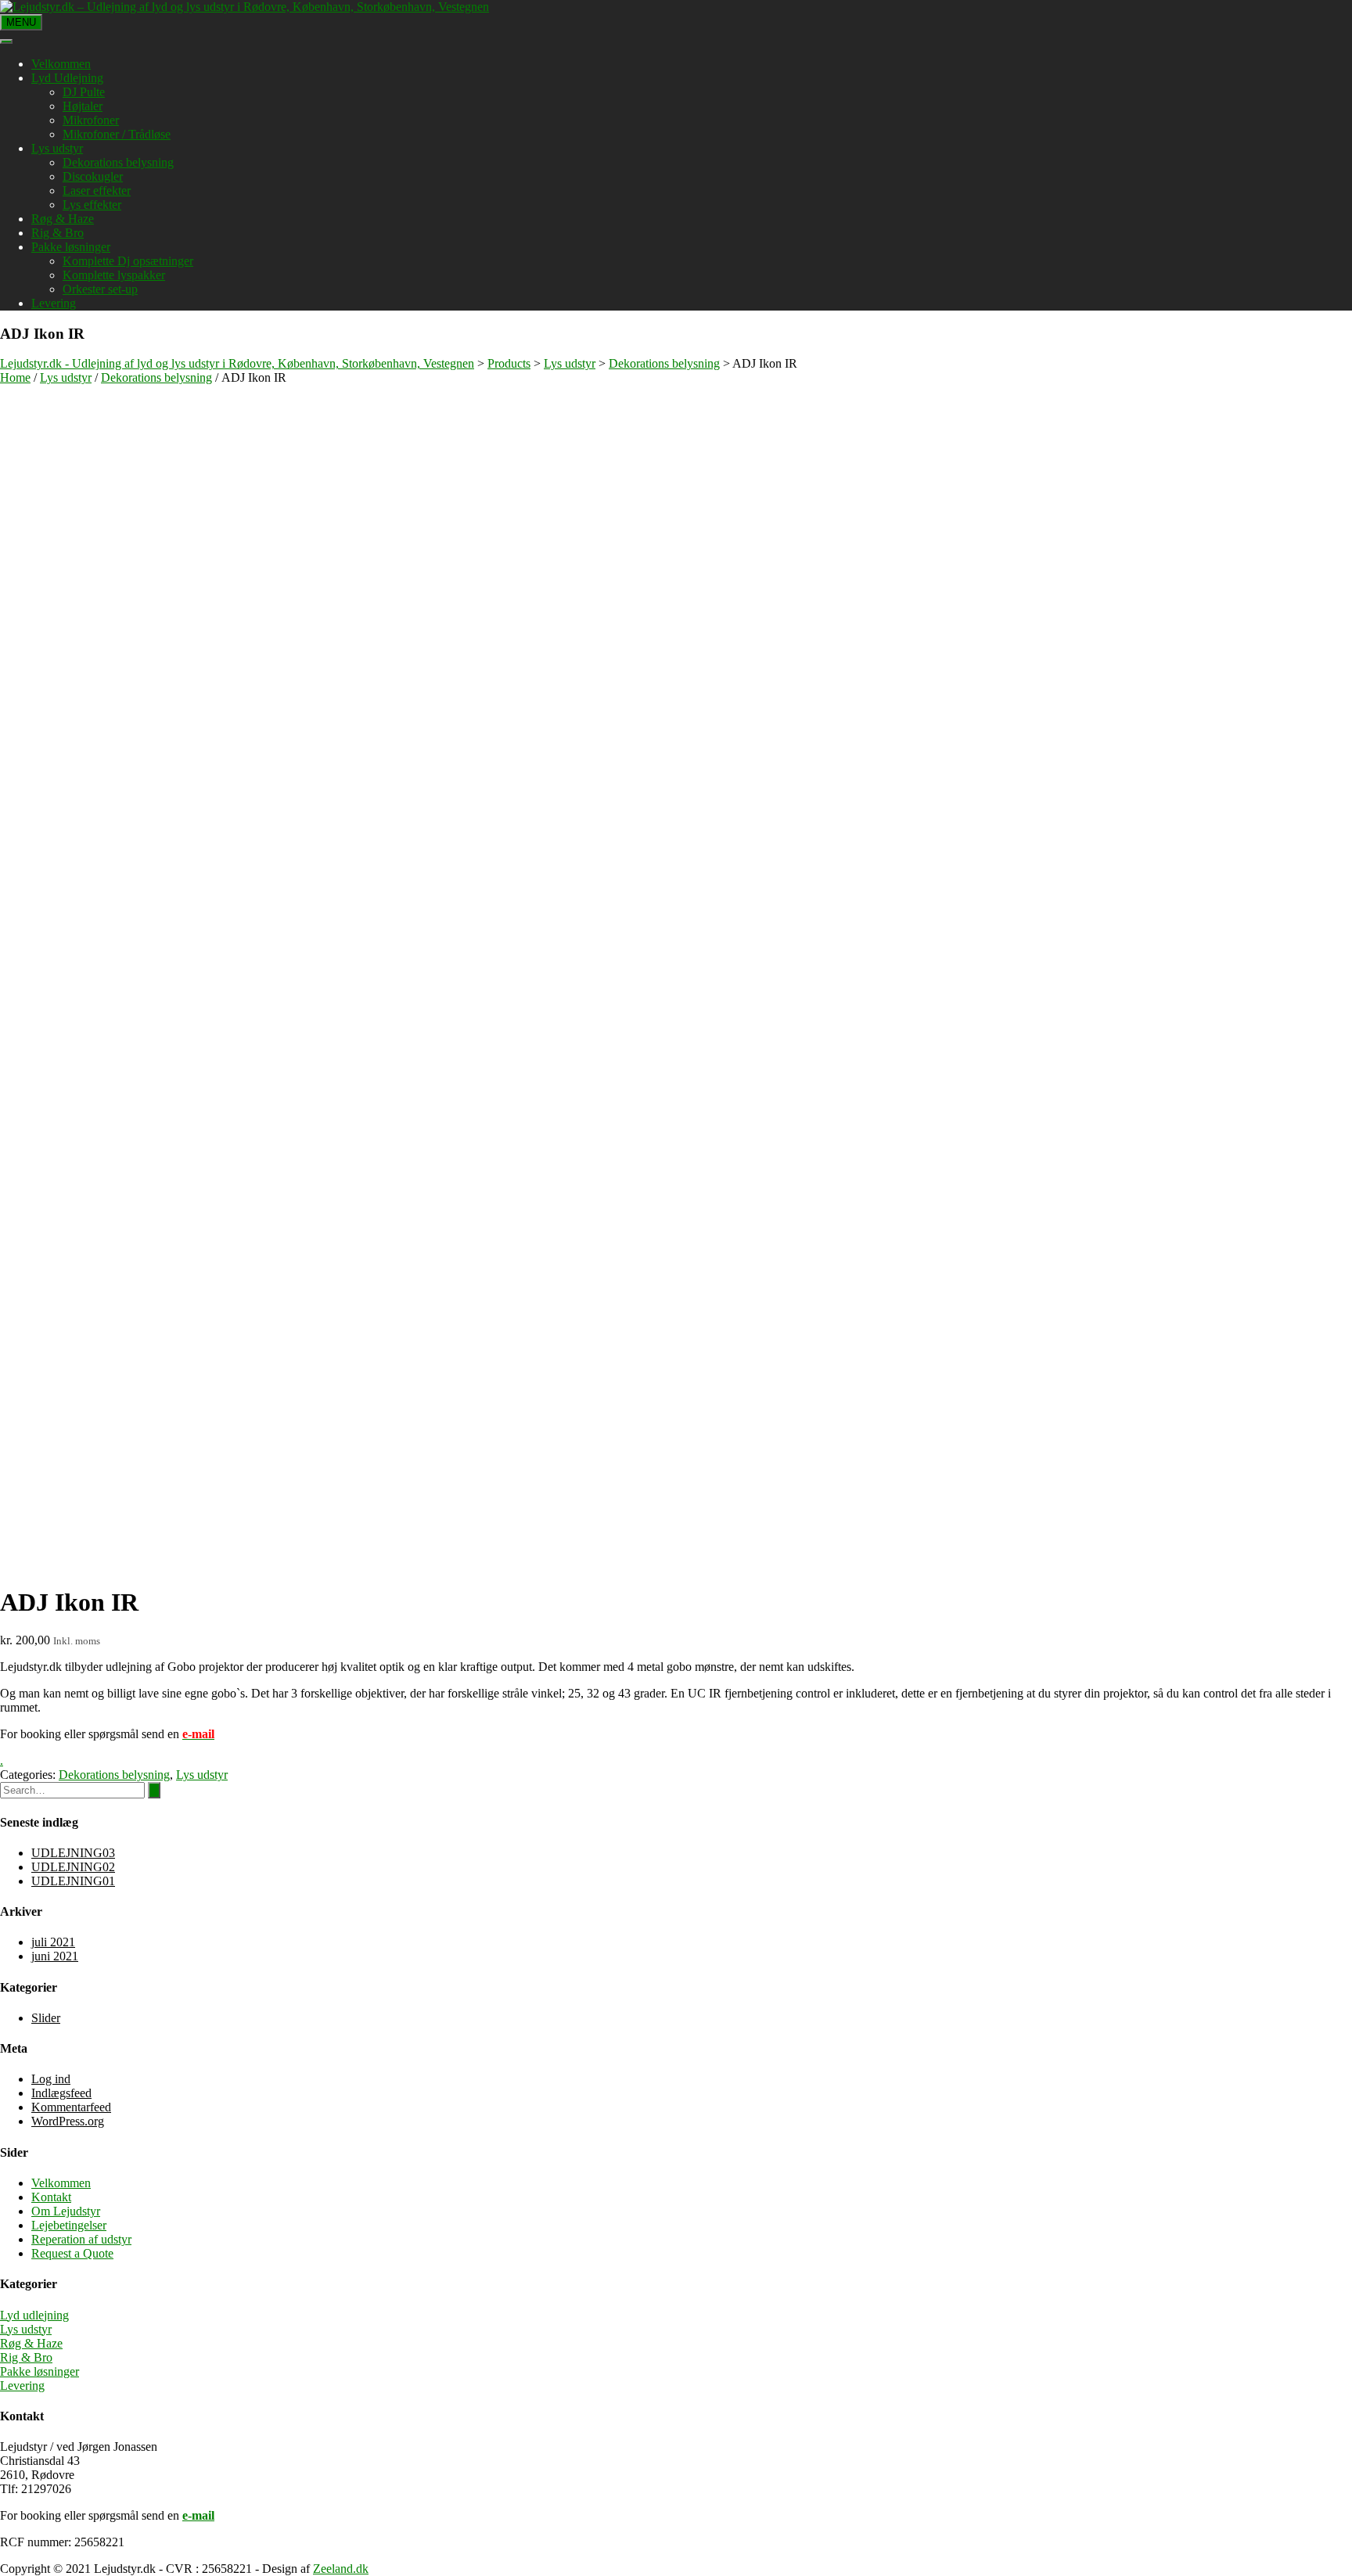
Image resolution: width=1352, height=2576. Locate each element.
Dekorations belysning (118, 162)
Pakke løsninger (71, 247)
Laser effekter (97, 190)
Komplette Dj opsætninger (128, 261)
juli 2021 (53, 1942)
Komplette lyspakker (114, 275)
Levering (54, 303)
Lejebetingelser (69, 2225)
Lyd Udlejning (67, 78)
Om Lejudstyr (66, 2211)
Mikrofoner (91, 120)
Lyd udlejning (34, 2315)
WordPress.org (68, 2121)
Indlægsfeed (61, 2093)
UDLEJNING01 (73, 1881)
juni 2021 (55, 1956)
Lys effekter (92, 205)
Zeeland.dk (341, 2569)
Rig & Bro (58, 233)
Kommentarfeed (71, 2107)
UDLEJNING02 (73, 1867)
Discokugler (93, 176)
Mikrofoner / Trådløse (117, 134)
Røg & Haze (63, 219)
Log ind (51, 2079)
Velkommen (61, 64)
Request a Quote (72, 2253)
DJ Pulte (84, 92)
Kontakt (51, 2197)
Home (15, 377)
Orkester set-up (100, 289)
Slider (46, 2018)
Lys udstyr (57, 148)
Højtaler (83, 106)
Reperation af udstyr (81, 2239)
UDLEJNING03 (73, 1853)
